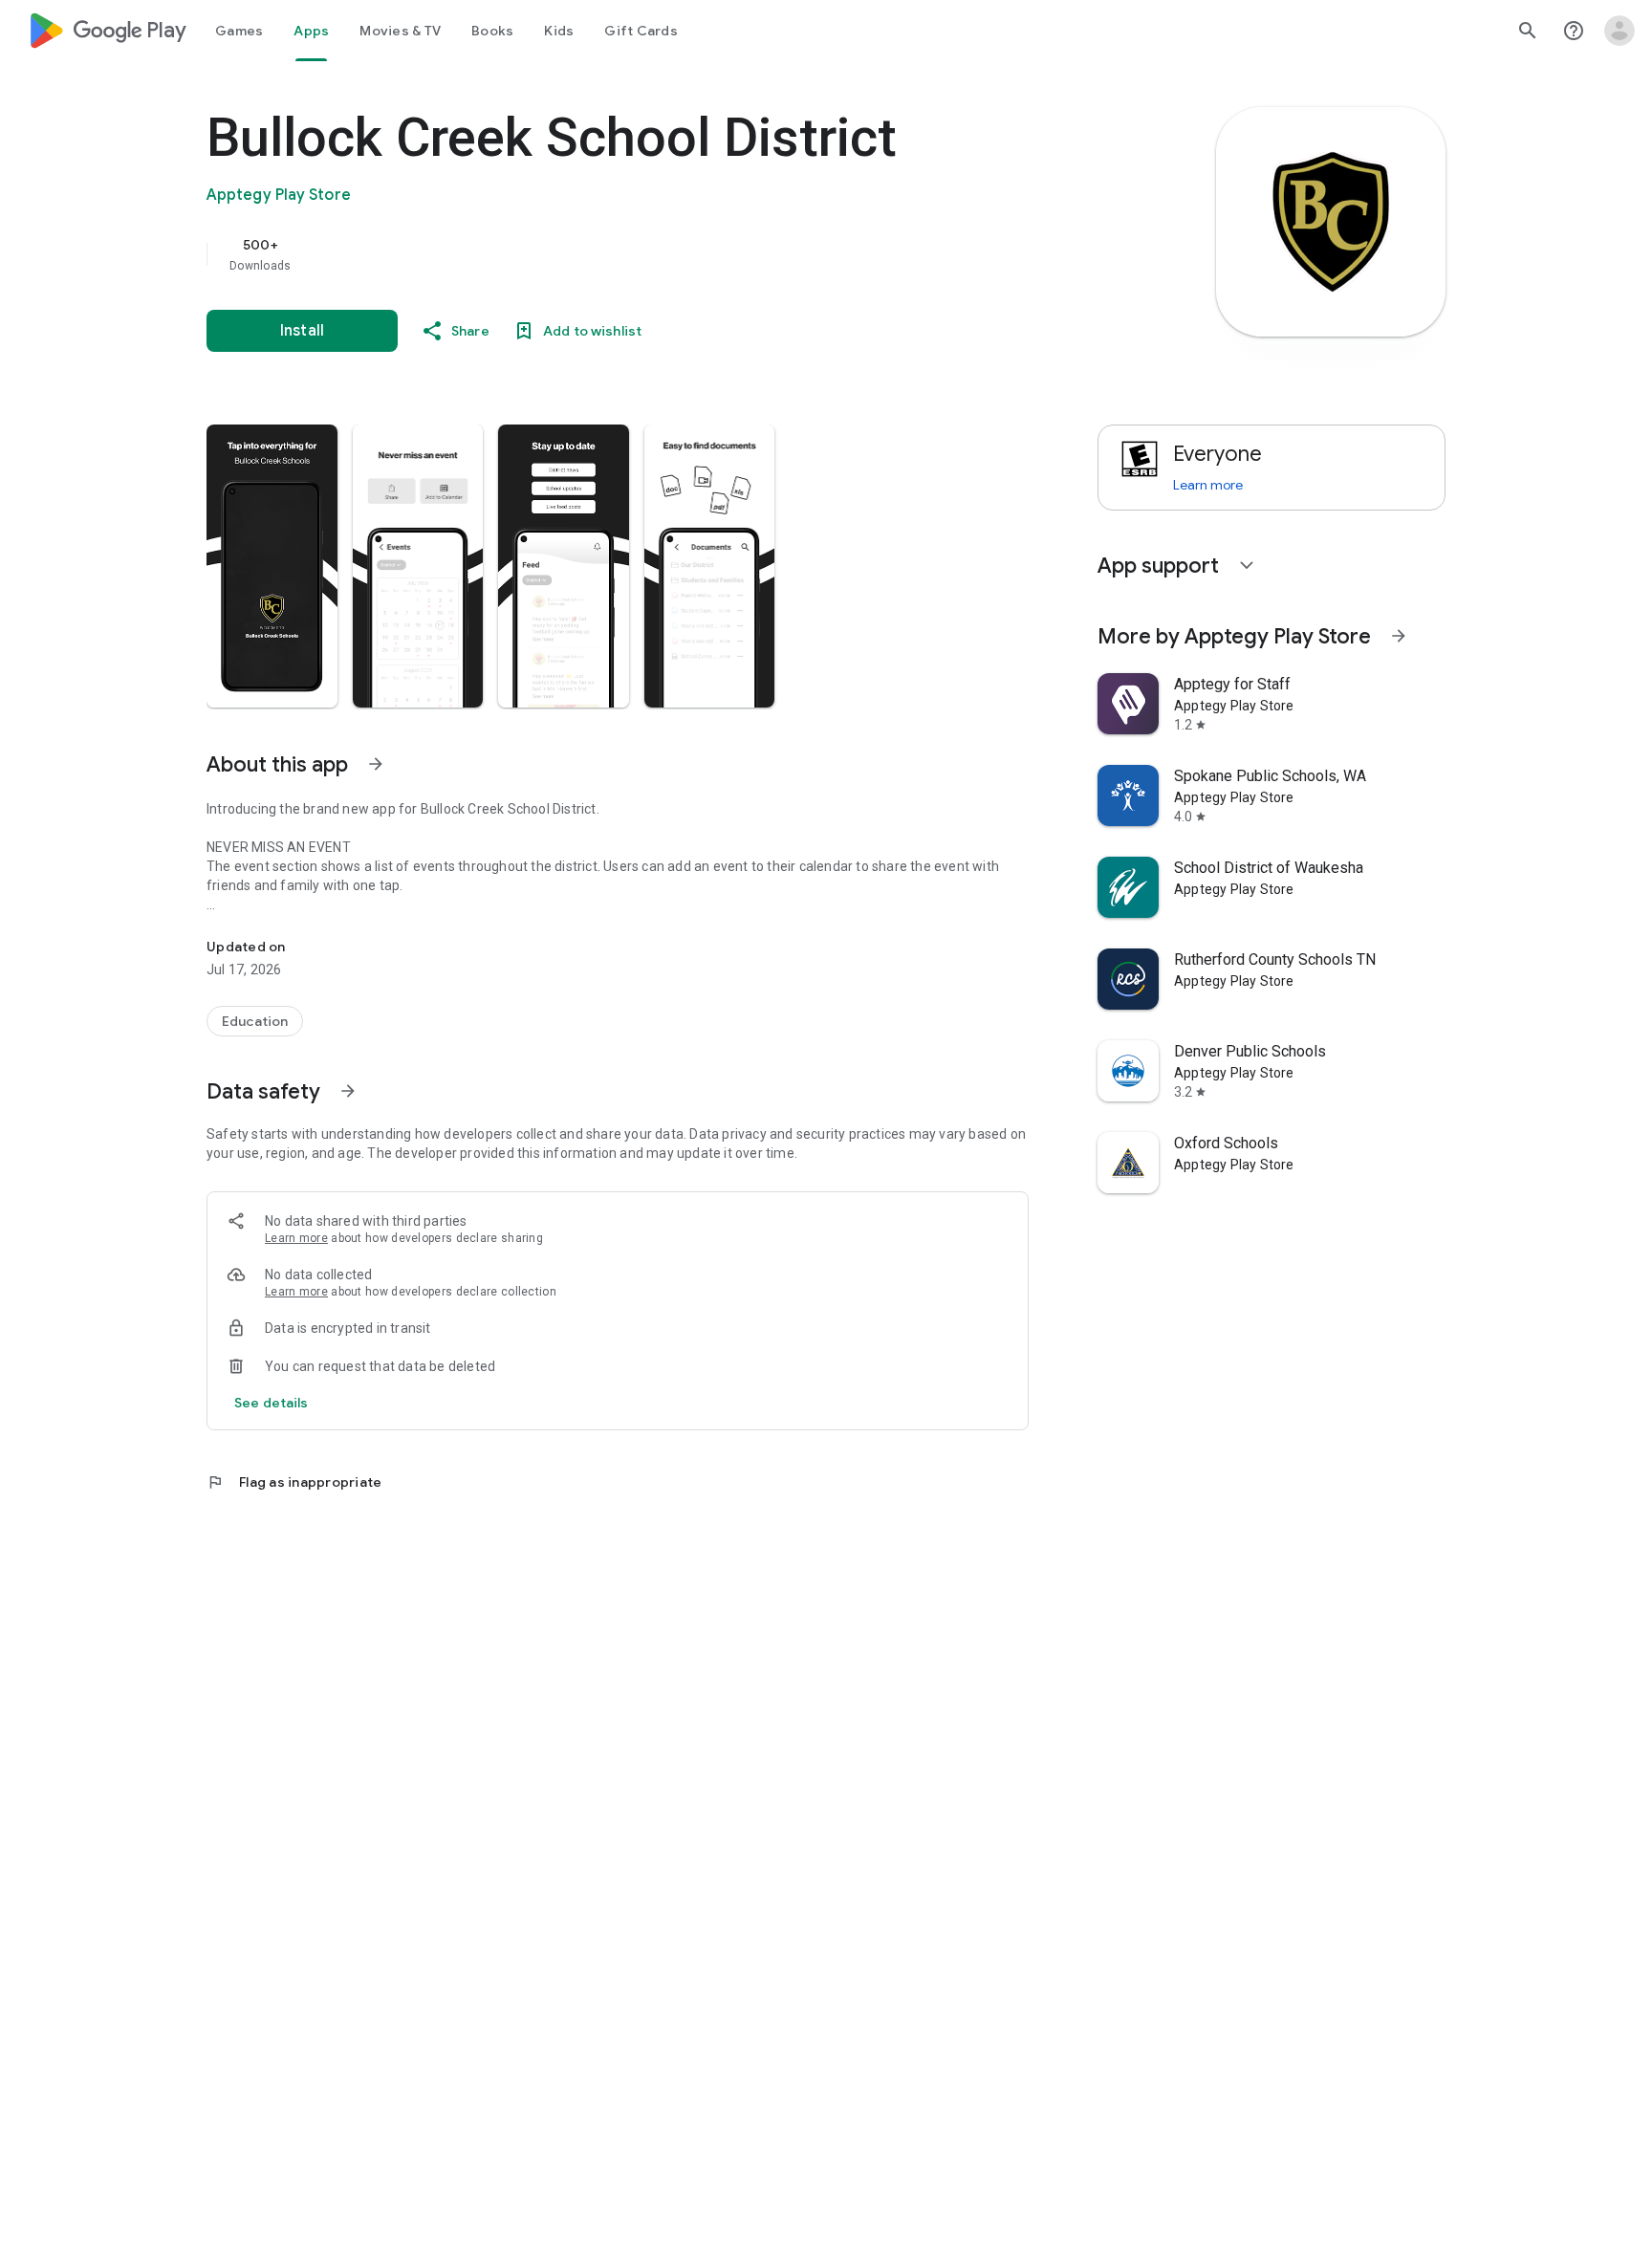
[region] (589, 254)
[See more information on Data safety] (348, 1091)
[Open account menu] (1619, 31)
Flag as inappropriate (294, 1482)
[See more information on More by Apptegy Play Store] (1399, 636)
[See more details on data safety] (272, 1403)
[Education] (255, 1021)
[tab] (239, 31)
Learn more (296, 1238)
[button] (272, 566)
